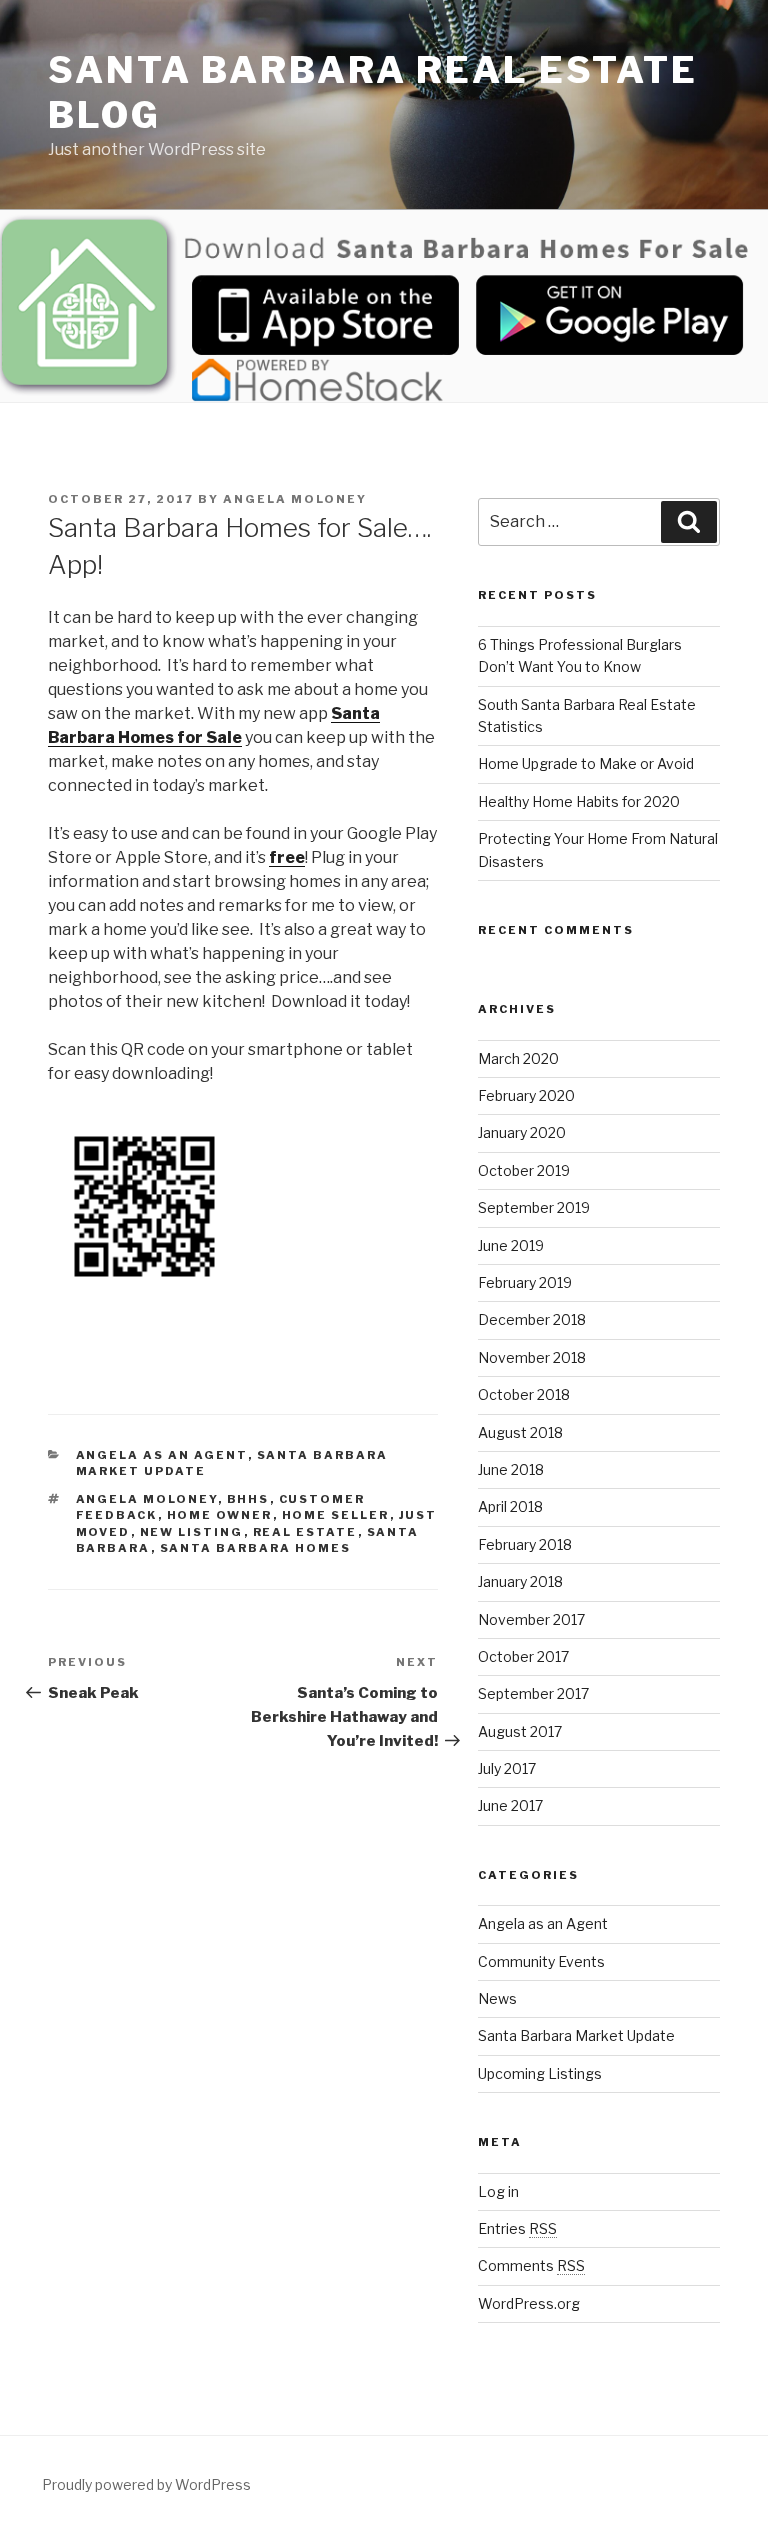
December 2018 (532, 1319)
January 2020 (522, 1132)
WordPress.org (529, 2303)
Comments (531, 2265)
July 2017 (507, 1768)
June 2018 (511, 1469)
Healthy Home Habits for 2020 (579, 801)
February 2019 (525, 1282)
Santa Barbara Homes (256, 1548)
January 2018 (520, 1581)
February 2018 (525, 1544)
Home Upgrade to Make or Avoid (586, 763)
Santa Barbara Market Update (576, 2035)
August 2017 (520, 1731)
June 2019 (511, 1245)
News (497, 1998)
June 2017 (510, 1805)
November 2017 (531, 1619)
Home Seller (336, 1515)
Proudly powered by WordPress (146, 2484)
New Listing (192, 1532)
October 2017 (523, 1656)
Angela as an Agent (162, 1455)
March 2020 (518, 1058)
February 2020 (526, 1095)
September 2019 (534, 1207)
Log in (498, 2191)
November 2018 (532, 1357)
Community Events (541, 1961)
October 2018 (524, 1394)
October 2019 (524, 1170)
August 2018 (520, 1432)
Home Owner (220, 1515)
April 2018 (510, 1506)
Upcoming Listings (540, 2073)
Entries (517, 2228)
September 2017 (533, 1693)
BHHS (248, 1499)
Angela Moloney (295, 499)
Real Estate (305, 1532)
